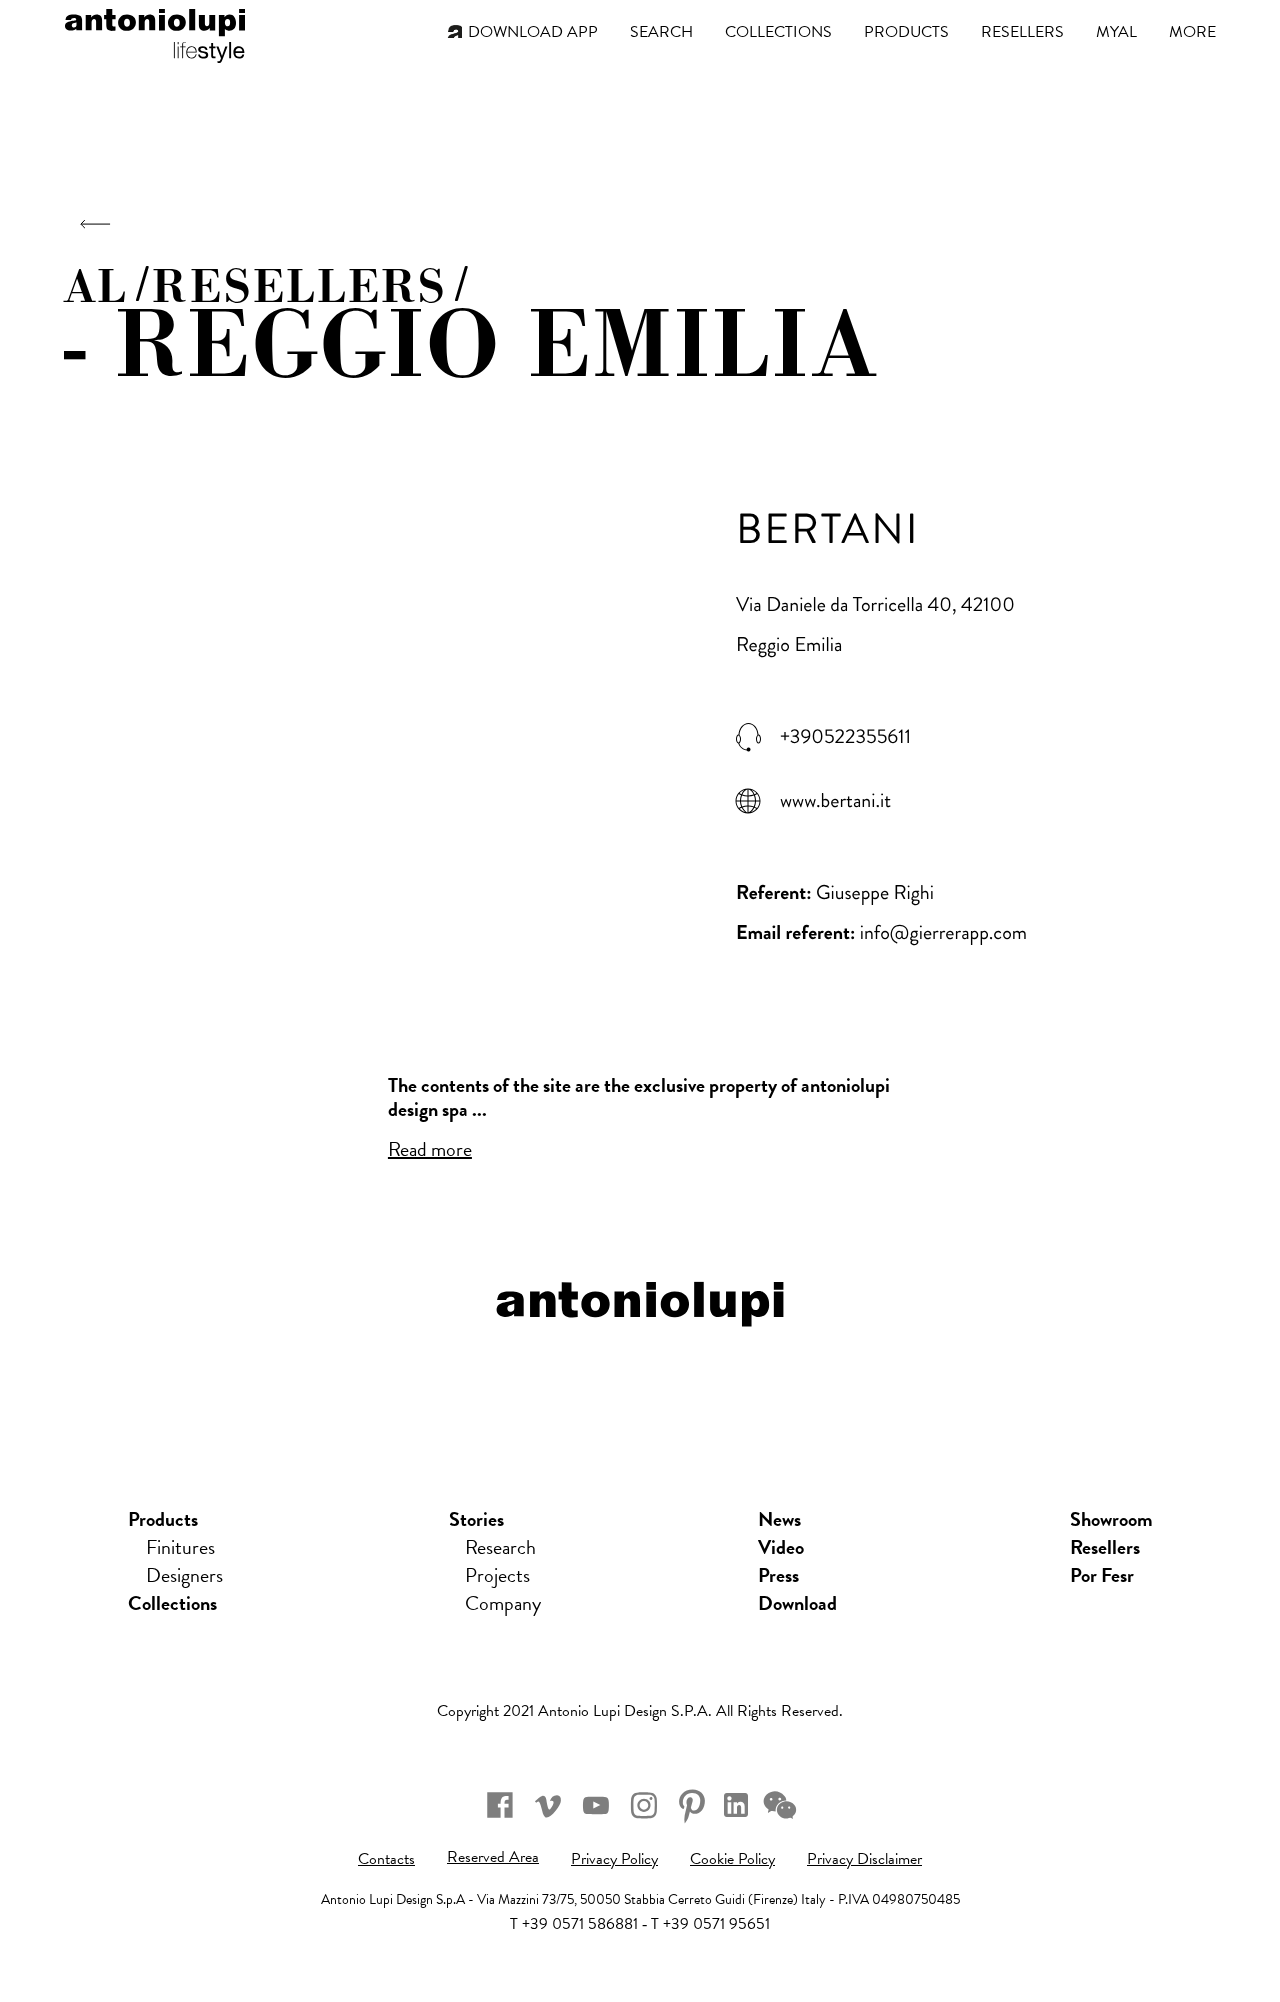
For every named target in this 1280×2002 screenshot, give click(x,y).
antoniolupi (155, 32)
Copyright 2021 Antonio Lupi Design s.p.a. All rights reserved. (640, 1711)
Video (781, 1547)
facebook (500, 1805)
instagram (644, 1805)
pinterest (692, 1805)
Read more (430, 1149)
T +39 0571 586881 (574, 1924)
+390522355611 (845, 737)
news (779, 1519)
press (778, 1575)
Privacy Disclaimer (864, 1859)
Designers (184, 1575)
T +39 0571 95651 (710, 1924)
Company (503, 1603)
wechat (780, 1805)
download (797, 1603)
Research (500, 1547)
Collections (172, 1603)
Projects (497, 1575)
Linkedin (736, 1805)
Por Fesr (1102, 1575)
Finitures (180, 1547)
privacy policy (614, 1859)
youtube (596, 1805)
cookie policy (732, 1859)
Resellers (1105, 1547)
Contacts (386, 1859)
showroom (1111, 1519)
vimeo (548, 1805)
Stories (476, 1519)
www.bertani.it (835, 801)
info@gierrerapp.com (943, 932)
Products (163, 1519)
